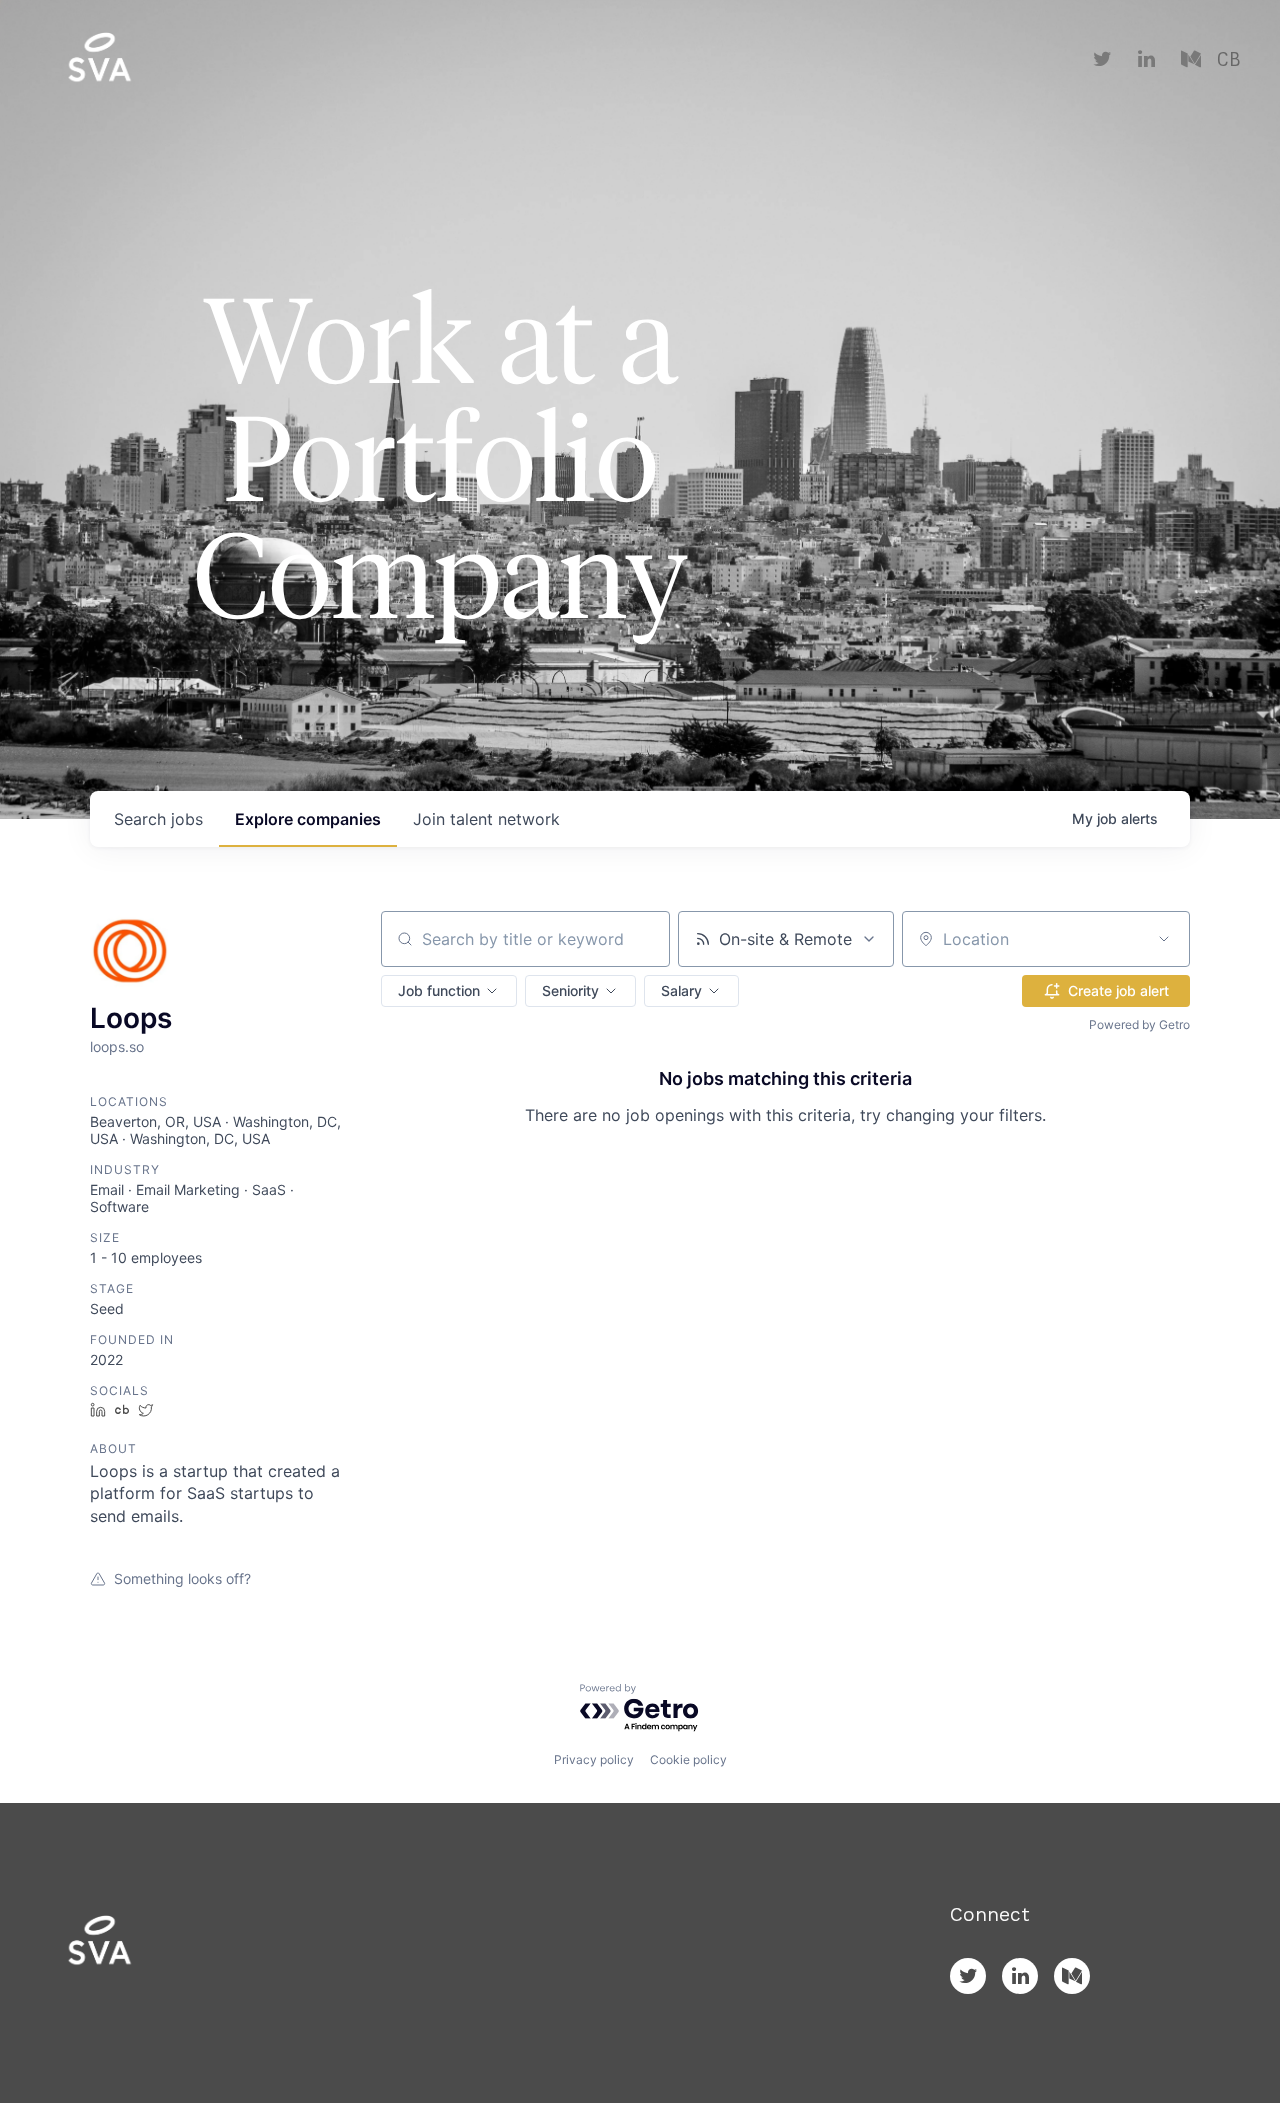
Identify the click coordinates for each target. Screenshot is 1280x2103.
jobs (158, 819)
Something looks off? (182, 1578)
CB (1228, 60)
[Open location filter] (1164, 939)
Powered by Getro (1139, 1024)
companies (308, 819)
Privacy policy (594, 1759)
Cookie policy (688, 1759)
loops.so (117, 1046)
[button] (449, 991)
